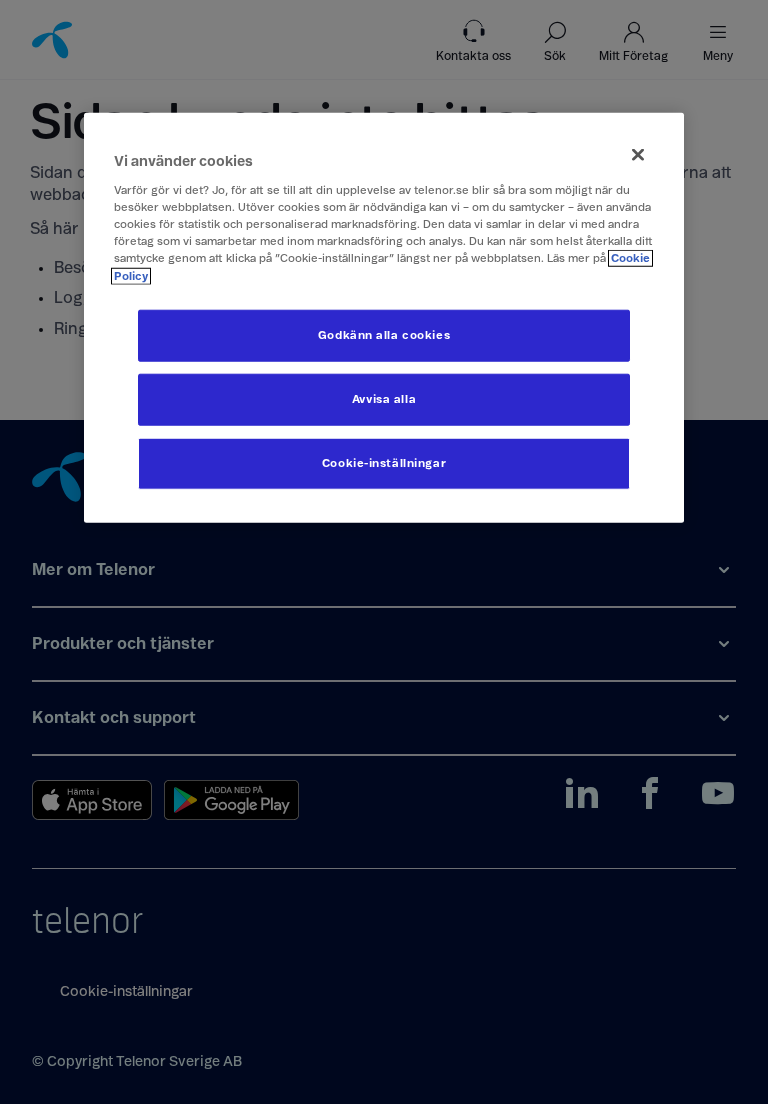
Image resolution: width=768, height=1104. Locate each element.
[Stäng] (638, 154)
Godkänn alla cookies (384, 334)
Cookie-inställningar (384, 462)
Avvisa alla (384, 398)
